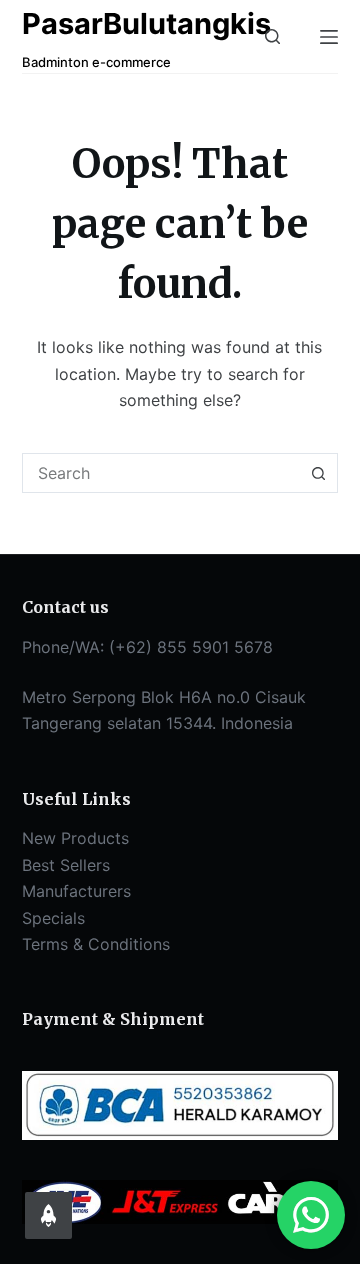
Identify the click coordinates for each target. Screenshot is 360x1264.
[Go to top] (48, 1215)
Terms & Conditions (96, 944)
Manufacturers (76, 891)
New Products (75, 838)
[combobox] (161, 473)
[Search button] (318, 473)
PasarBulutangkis (146, 23)
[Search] (272, 36)
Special (49, 918)
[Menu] (329, 37)
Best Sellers (66, 865)
